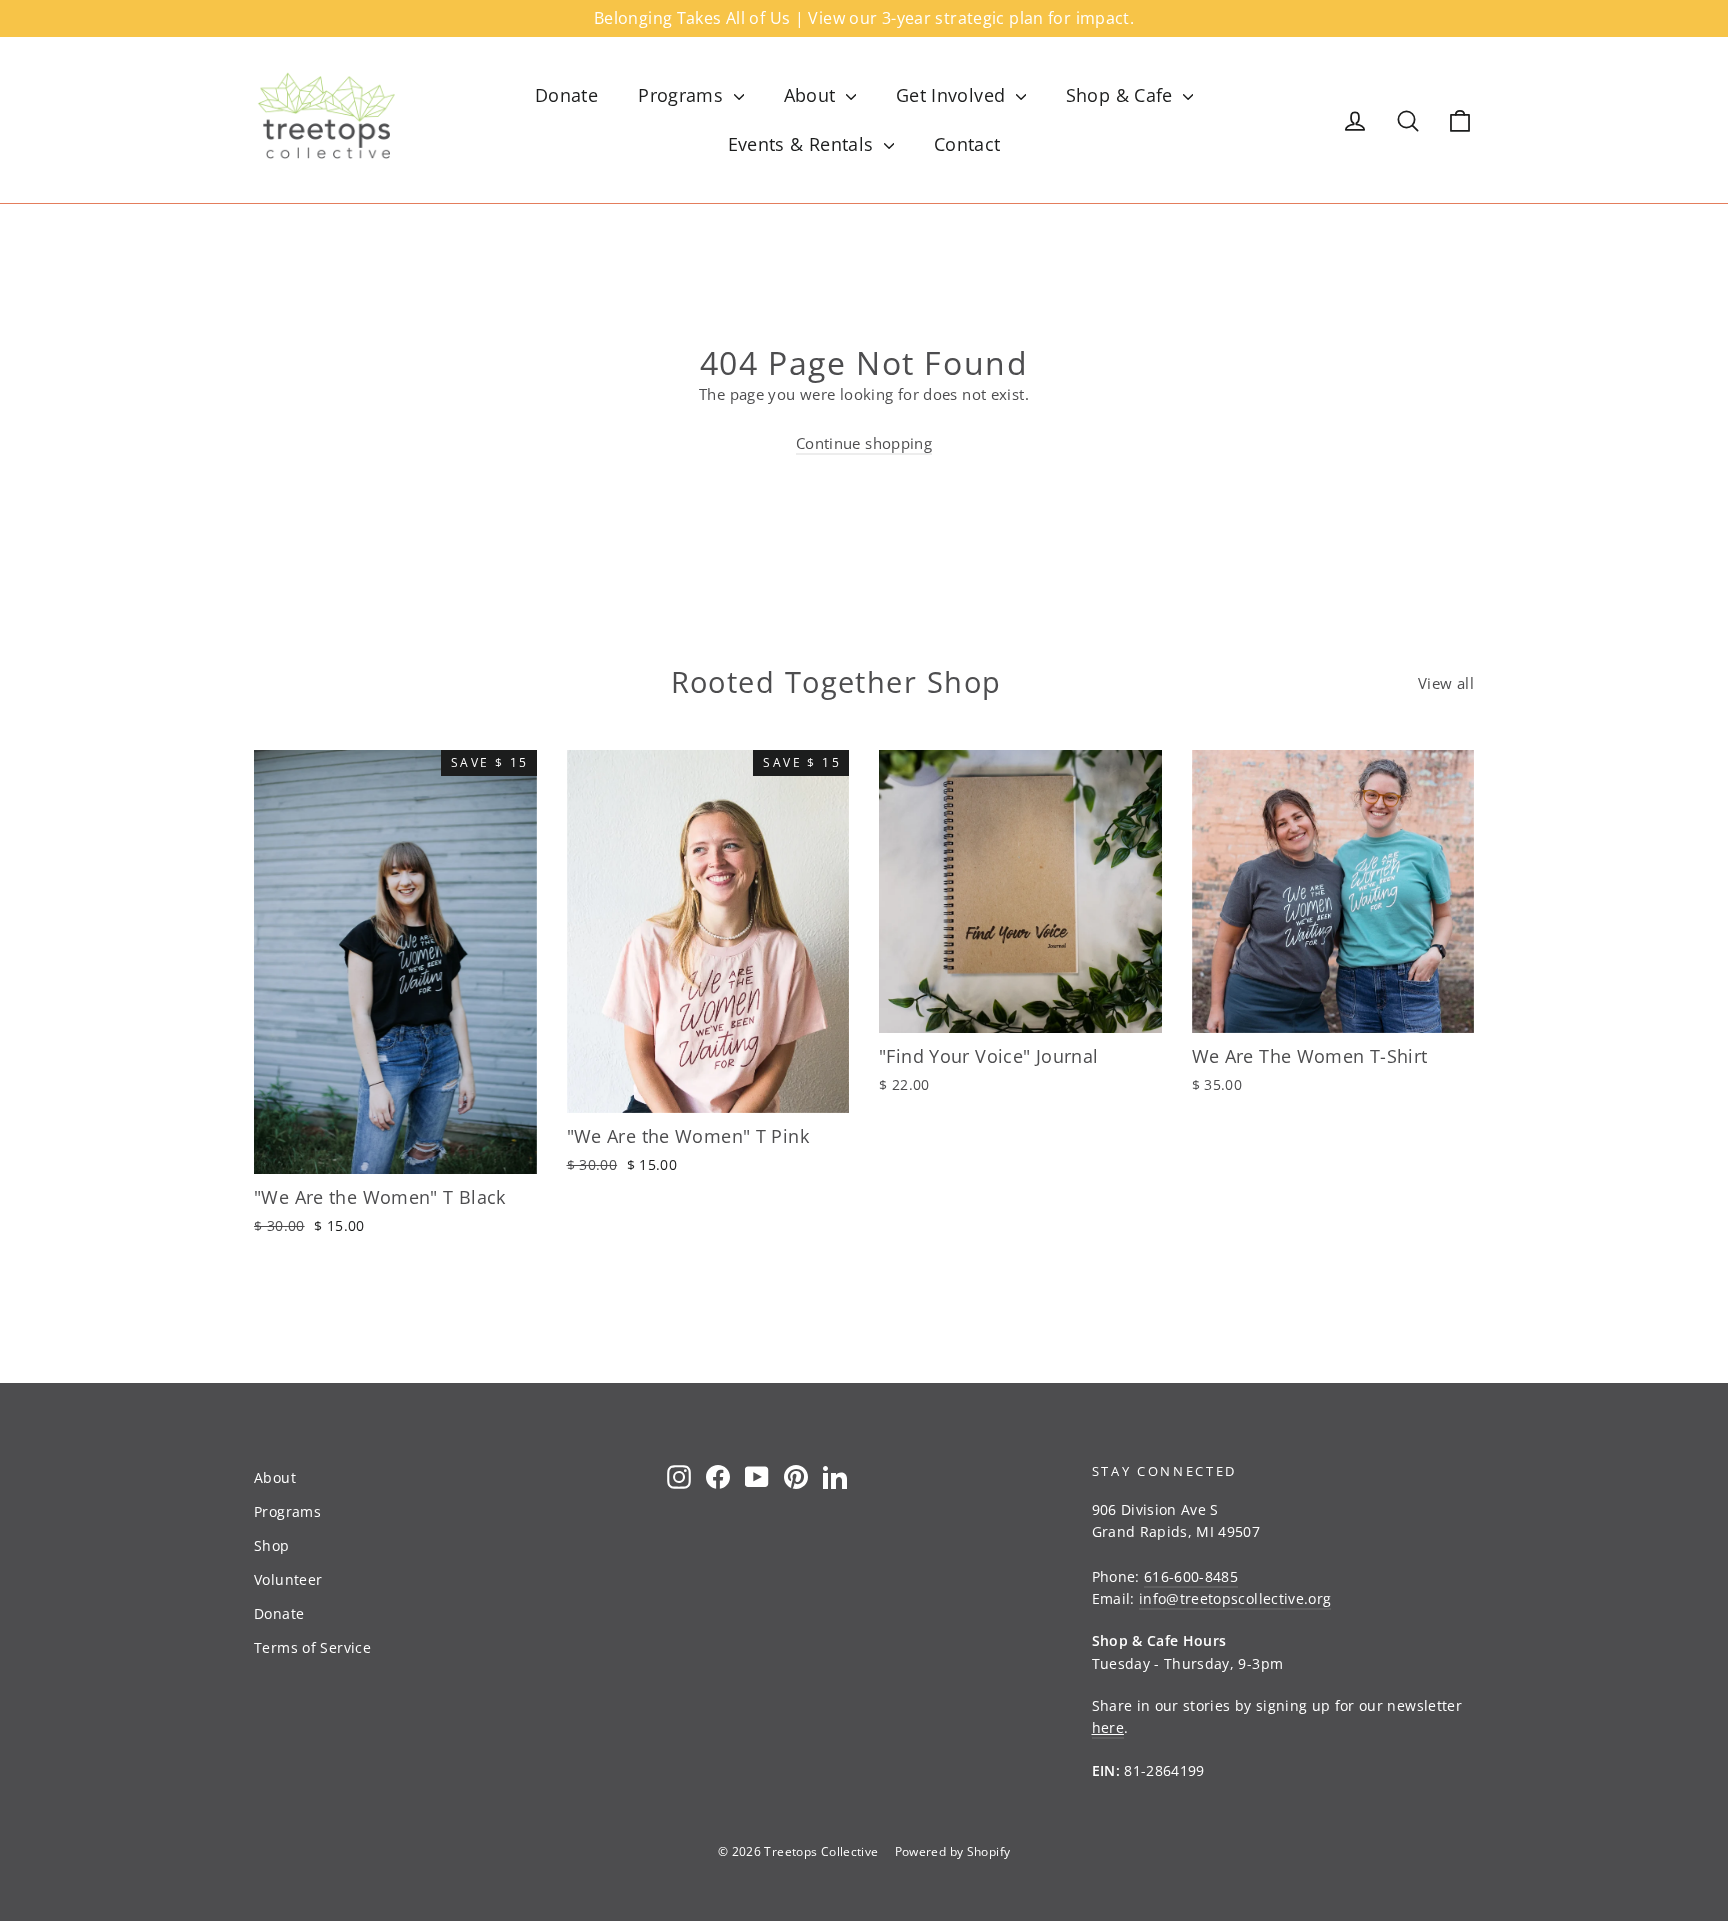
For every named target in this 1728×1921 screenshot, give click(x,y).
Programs (683, 95)
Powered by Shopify (953, 1851)
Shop (272, 1545)
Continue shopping (864, 443)
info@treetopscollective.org (1235, 1598)
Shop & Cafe (1122, 95)
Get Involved (953, 95)
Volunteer (288, 1579)
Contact (967, 144)
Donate (566, 95)
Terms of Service (312, 1647)
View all (1446, 683)
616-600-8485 (1191, 1576)
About (812, 95)
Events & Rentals (803, 144)
